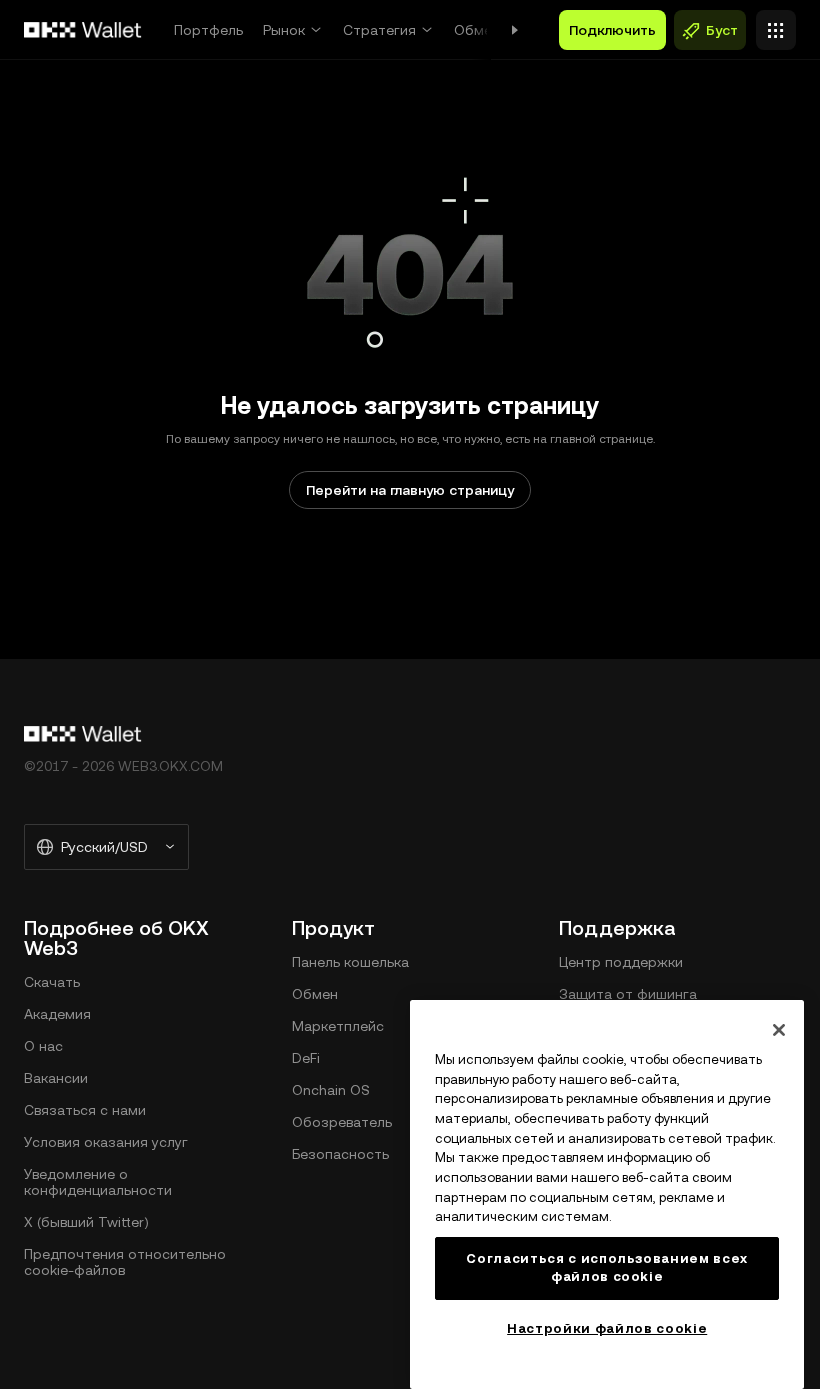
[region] (607, 1194)
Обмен (477, 30)
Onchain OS (331, 1090)
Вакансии (56, 1078)
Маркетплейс (338, 1026)
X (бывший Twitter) (86, 1222)
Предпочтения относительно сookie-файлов (125, 1262)
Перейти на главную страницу (410, 490)
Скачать (52, 982)
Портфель (208, 30)
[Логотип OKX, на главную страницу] (83, 30)
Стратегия (379, 30)
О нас (43, 1046)
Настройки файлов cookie (607, 1328)
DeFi (306, 1058)
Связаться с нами (85, 1110)
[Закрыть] (779, 1030)
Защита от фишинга (628, 994)
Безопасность (340, 1154)
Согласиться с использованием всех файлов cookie (607, 1267)
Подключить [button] (612, 30)
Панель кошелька (350, 962)
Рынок (284, 30)
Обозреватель (342, 1122)
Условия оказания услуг (106, 1142)
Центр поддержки (621, 962)
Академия (57, 1014)
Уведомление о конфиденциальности (98, 1182)
